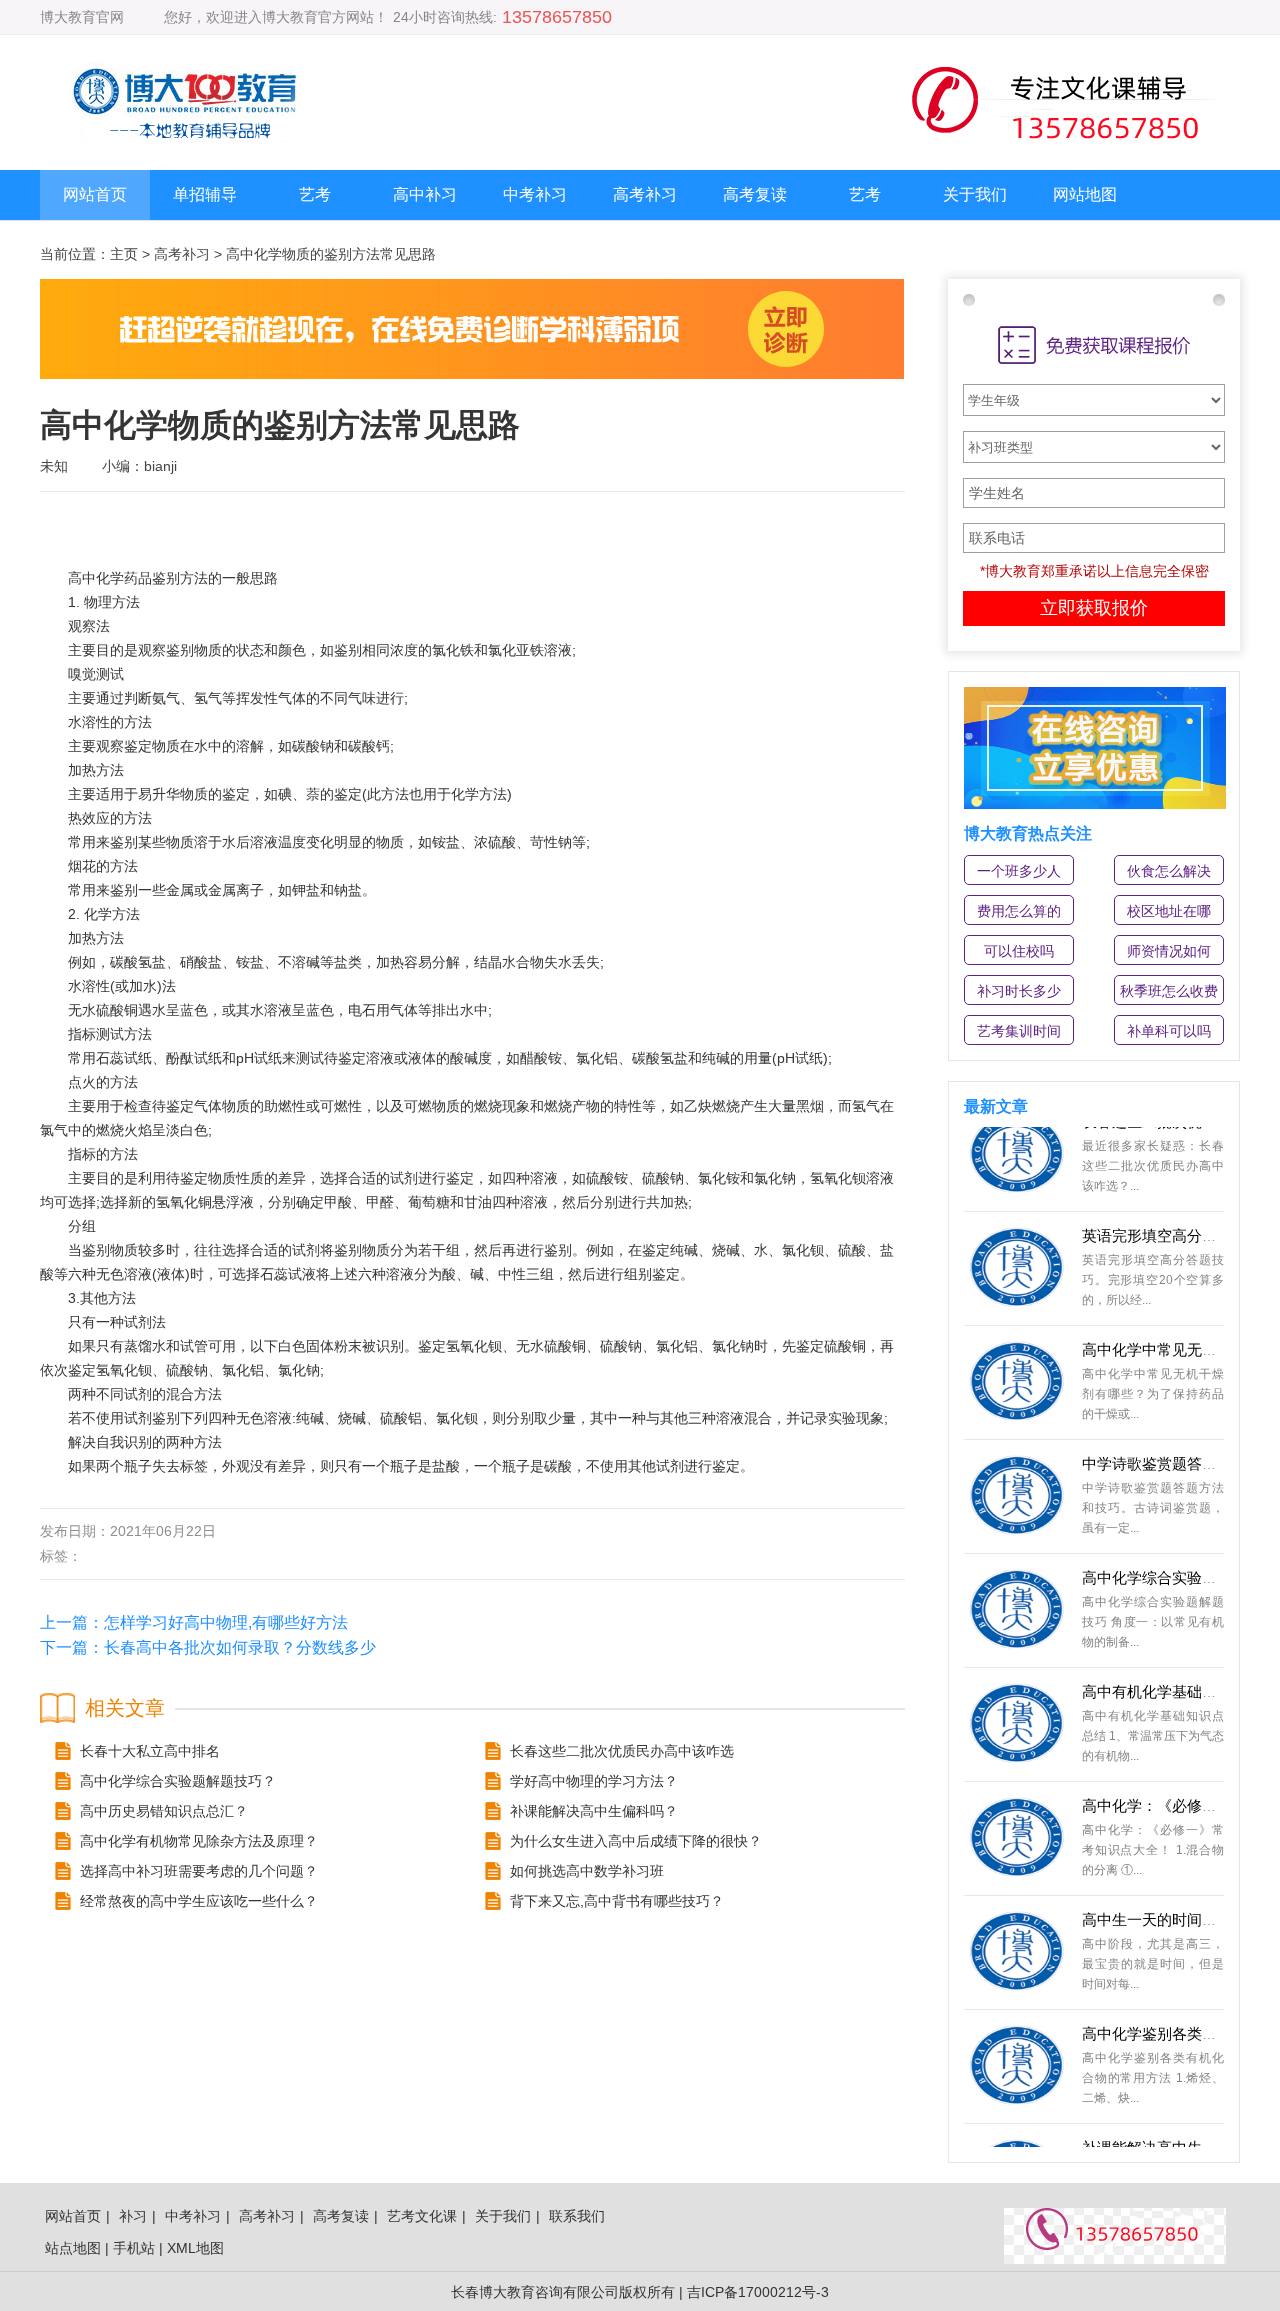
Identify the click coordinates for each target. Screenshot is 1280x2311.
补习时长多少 (1019, 991)
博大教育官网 (82, 17)
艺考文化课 (422, 2216)
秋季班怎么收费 (1169, 991)
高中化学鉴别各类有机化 (1164, 2006)
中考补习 (535, 194)
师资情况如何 (1169, 951)
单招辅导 (205, 194)
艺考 (315, 194)
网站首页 (95, 194)
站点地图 (73, 2248)
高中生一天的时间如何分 (1164, 1892)
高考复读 (755, 194)
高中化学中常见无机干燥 (1164, 1322)
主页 (124, 254)
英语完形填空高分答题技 (1164, 1208)
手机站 (134, 2248)
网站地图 (1085, 194)
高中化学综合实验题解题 (1164, 1550)
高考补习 (645, 194)
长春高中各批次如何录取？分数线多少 (240, 1647)
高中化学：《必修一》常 (1164, 1778)
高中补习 (425, 194)
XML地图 (195, 2248)
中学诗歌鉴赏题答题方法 (1164, 1436)
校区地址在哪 (1169, 911)
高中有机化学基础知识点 (1164, 1664)
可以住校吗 (1019, 951)
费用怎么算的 (1019, 911)
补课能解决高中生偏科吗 (1164, 2120)
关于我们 (975, 194)
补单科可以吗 (1169, 1031)
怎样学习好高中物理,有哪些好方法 (226, 1622)
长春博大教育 (493, 2292)
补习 (133, 2216)
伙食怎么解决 (1169, 871)
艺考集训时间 (1019, 1031)
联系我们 (577, 2216)
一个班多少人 (1019, 871)
